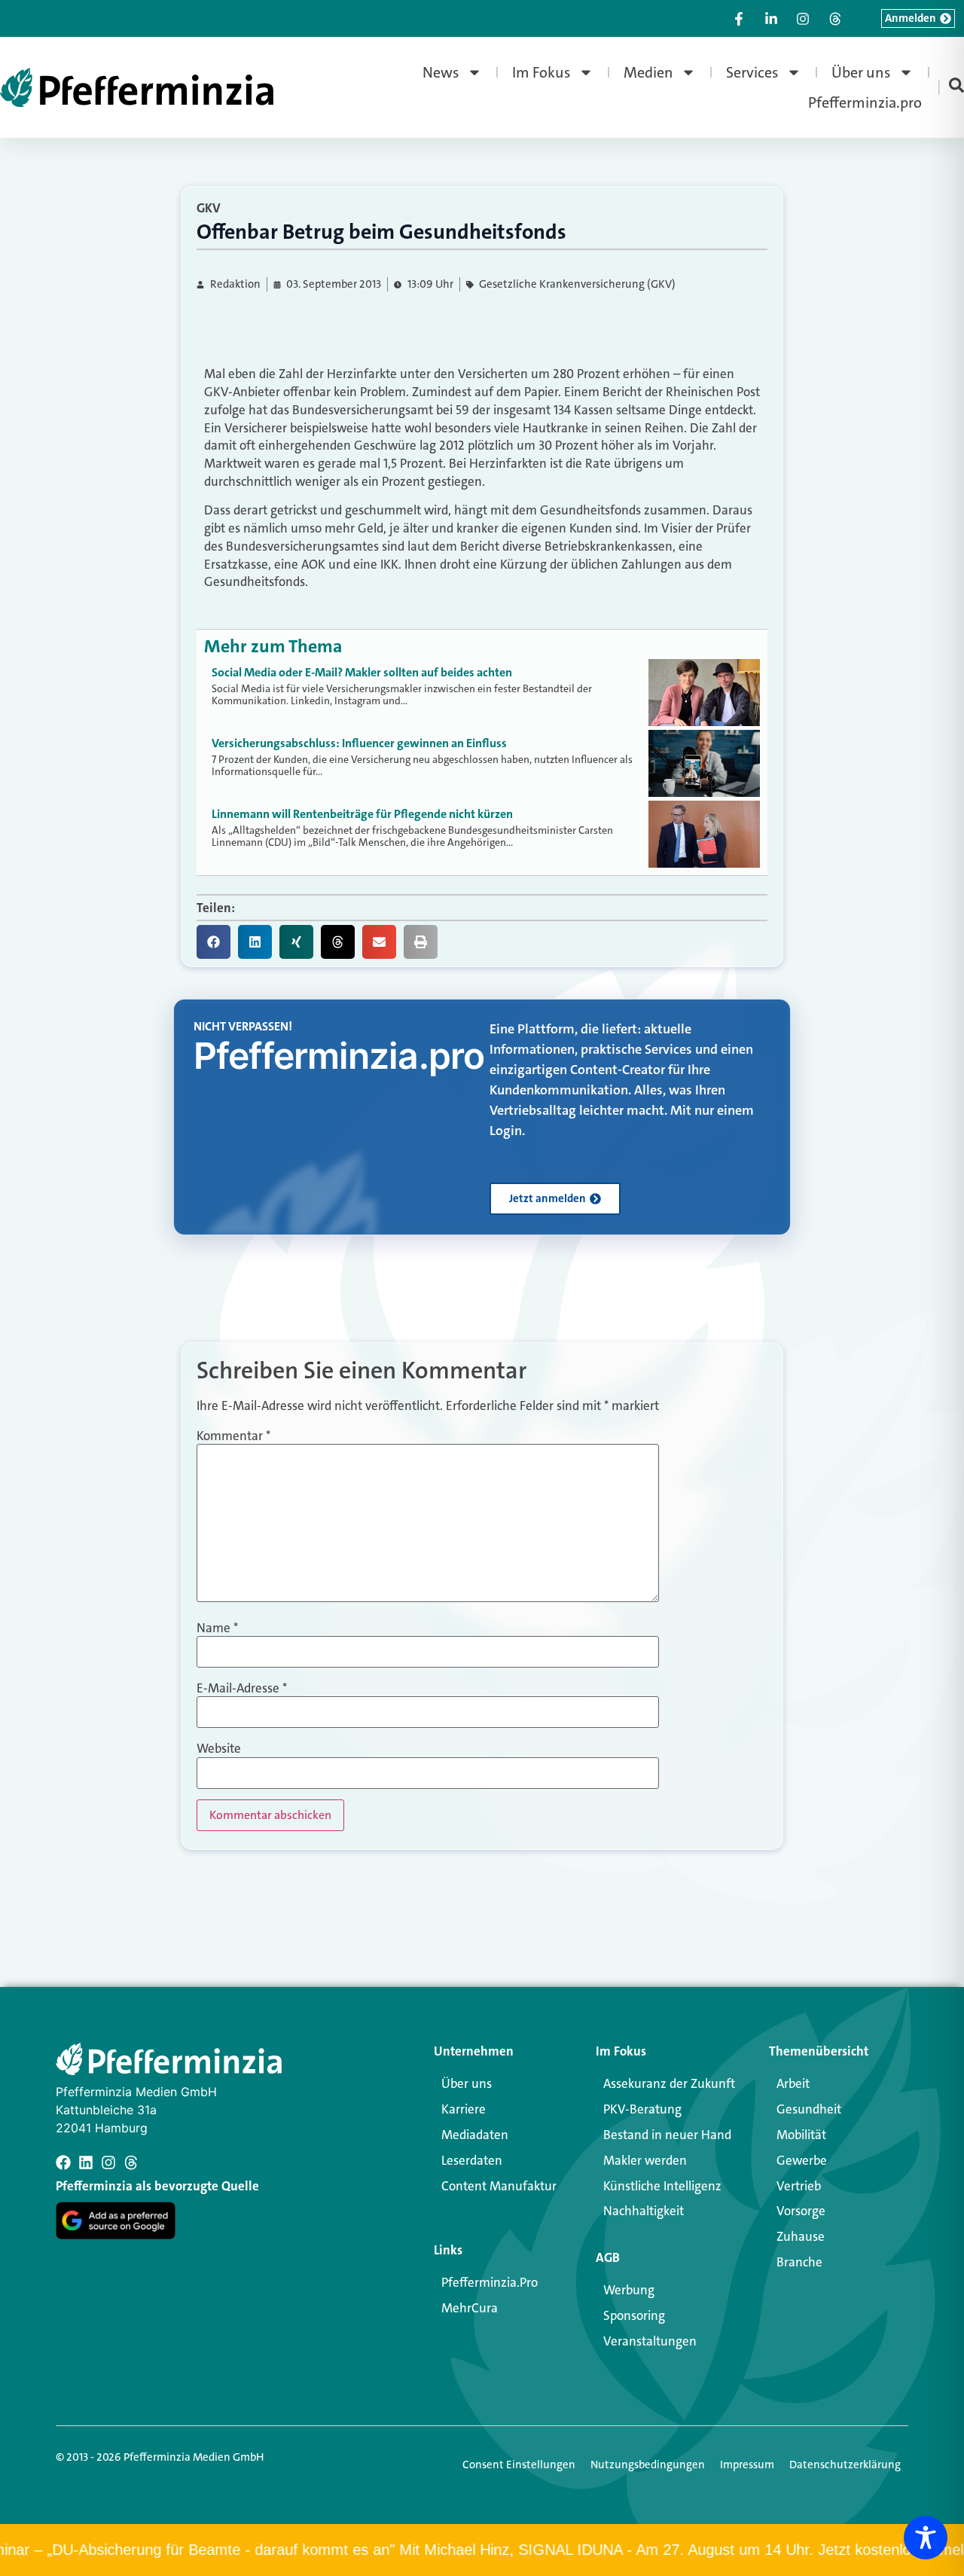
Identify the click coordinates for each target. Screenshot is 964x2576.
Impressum (747, 2465)
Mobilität (801, 2135)
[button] (214, 942)
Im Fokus (541, 72)
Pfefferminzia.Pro (490, 2282)
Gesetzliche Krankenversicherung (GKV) (577, 284)
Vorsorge (801, 2211)
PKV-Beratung (642, 2109)
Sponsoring (634, 2315)
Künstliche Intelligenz (662, 2186)
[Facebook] (63, 2162)
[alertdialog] (482, 2550)
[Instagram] (108, 2162)
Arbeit (793, 2083)
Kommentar (233, 1436)
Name (217, 1628)
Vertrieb (799, 2186)
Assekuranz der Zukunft (669, 2083)
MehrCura (470, 2308)
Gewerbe (802, 2160)
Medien (648, 72)
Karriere (464, 2109)
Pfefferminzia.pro (865, 102)
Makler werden (645, 2160)
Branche (799, 2262)
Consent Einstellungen (519, 2465)
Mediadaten (475, 2135)
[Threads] (131, 2162)
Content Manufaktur (499, 2186)
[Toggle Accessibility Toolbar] (926, 2538)
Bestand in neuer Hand (667, 2135)
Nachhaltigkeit (644, 2211)
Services (752, 72)
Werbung (629, 2290)
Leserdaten (472, 2160)
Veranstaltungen (650, 2341)
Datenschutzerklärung (845, 2465)
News (441, 72)
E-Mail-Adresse (242, 1688)
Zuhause (801, 2236)
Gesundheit (809, 2109)
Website (219, 1749)
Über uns (861, 72)
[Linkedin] (86, 2162)
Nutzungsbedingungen (648, 2465)
